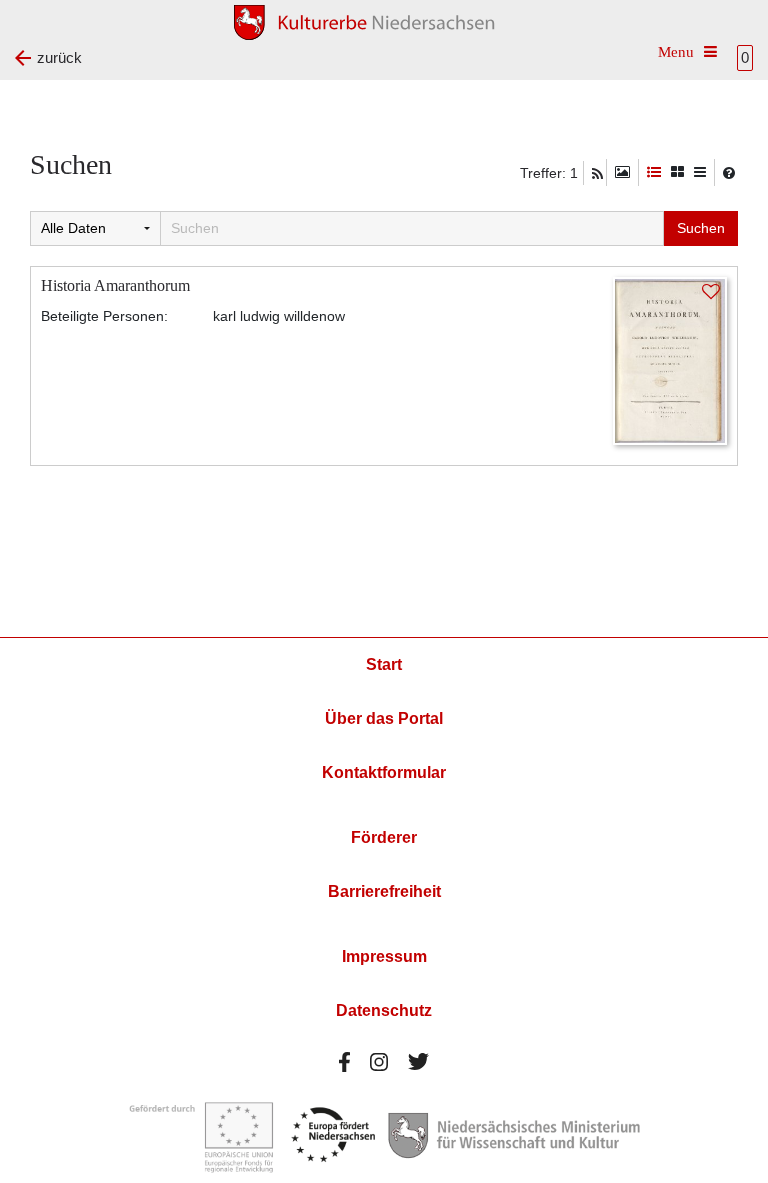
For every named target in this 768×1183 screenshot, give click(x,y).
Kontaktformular (384, 772)
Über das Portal (384, 718)
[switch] (622, 172)
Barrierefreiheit (384, 891)
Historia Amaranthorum (115, 285)
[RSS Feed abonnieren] (597, 174)
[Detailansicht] (654, 172)
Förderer (384, 837)
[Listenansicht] (700, 172)
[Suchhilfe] (729, 173)
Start (384, 664)
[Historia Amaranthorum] (670, 359)
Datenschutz (384, 1010)
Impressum (384, 956)
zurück (59, 57)
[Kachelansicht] (677, 172)
